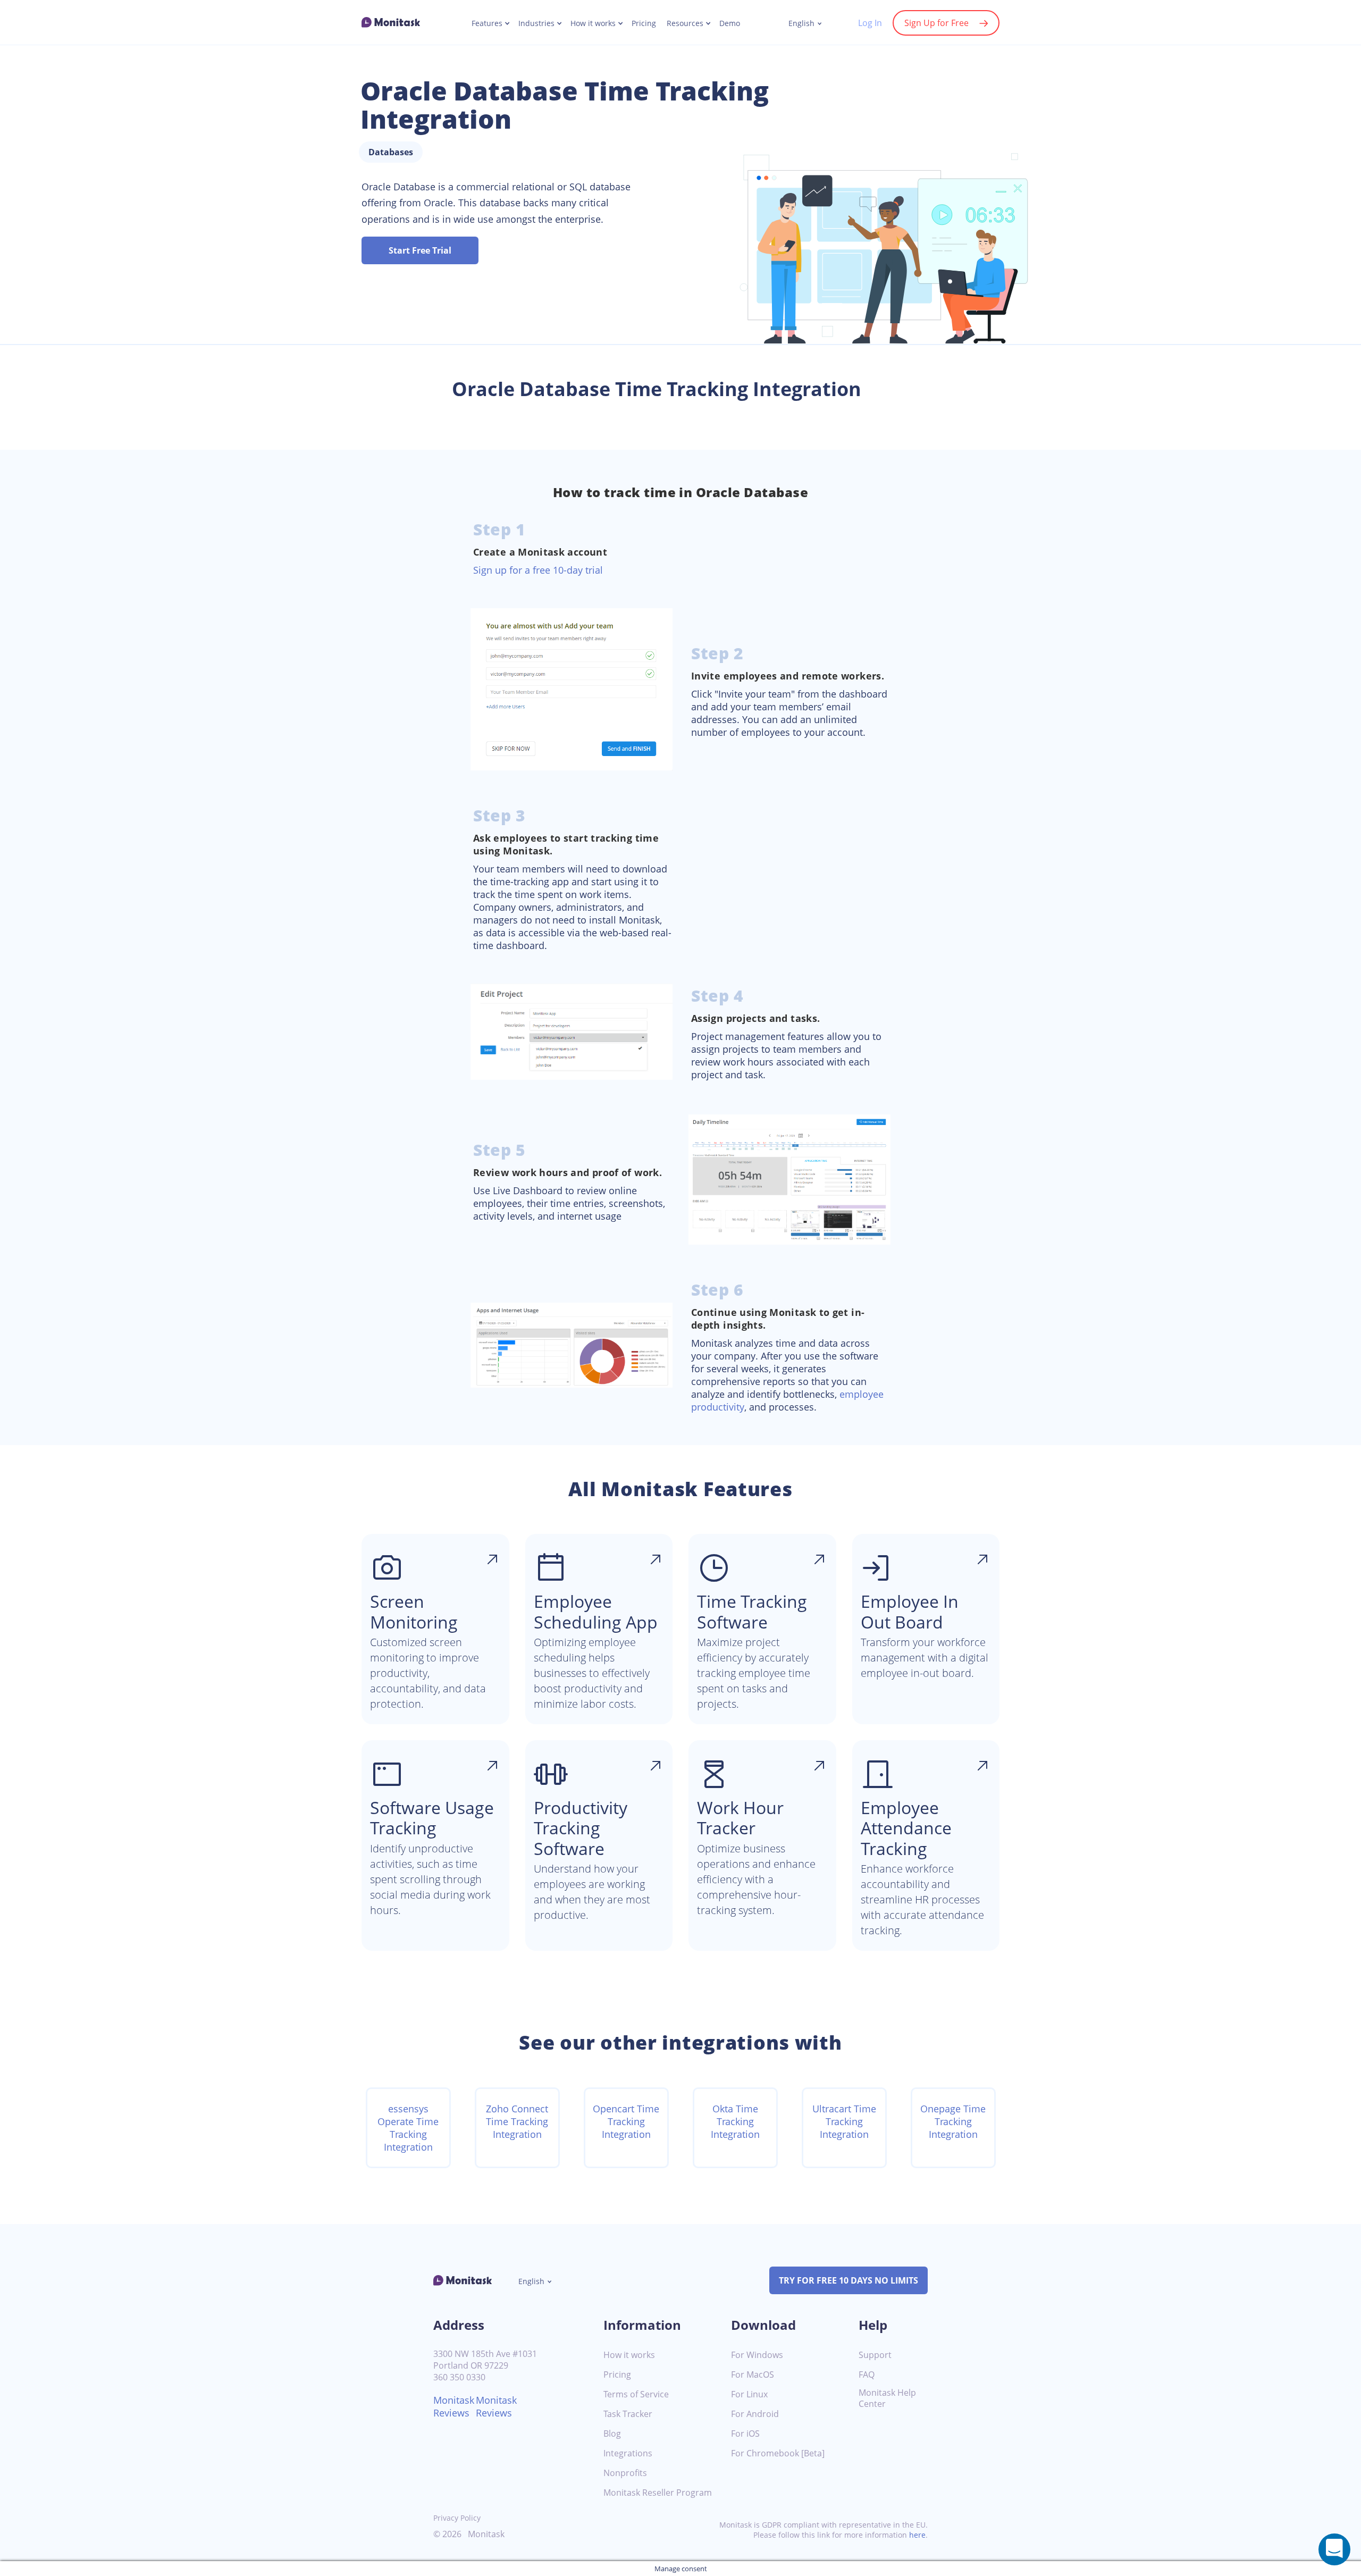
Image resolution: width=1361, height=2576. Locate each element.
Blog (612, 2434)
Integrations (628, 2453)
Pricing (644, 23)
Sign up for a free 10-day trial (538, 570)
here (917, 2535)
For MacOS (753, 2375)
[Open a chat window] (1334, 2549)
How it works (593, 23)
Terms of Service (636, 2394)
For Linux (749, 2394)
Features (487, 23)
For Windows (757, 2355)
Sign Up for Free (936, 23)
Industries (536, 23)
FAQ (867, 2375)
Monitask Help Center (887, 2398)
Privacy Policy (457, 2518)
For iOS (745, 2434)
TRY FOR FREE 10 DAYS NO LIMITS (848, 2280)
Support (875, 2355)
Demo (730, 23)
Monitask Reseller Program (658, 2493)
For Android (755, 2414)
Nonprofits (625, 2473)
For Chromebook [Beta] (778, 2453)
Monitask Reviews (454, 2406)
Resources (685, 23)
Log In (870, 23)
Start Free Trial (420, 250)
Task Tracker (628, 2414)
